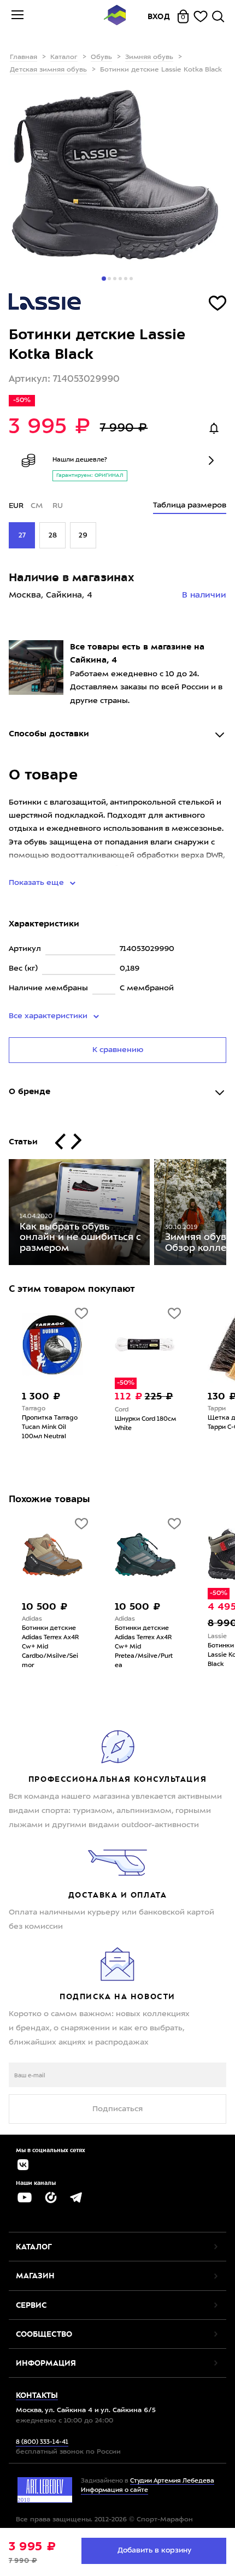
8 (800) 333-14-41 (42, 2442)
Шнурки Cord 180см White (58, 1424)
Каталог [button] (34, 2247)
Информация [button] (46, 2363)
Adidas (38, 1619)
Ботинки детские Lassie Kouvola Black (148, 1655)
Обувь (101, 57)
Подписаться (117, 2109)
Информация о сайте (114, 2491)
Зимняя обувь (149, 57)
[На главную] (115, 17)
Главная (23, 57)
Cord (35, 1410)
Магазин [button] (35, 2276)
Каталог (64, 57)
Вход (159, 16)
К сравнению (118, 1050)
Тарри (130, 1409)
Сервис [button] (31, 2305)
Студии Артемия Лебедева (172, 2481)
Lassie (130, 1637)
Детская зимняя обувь (48, 70)
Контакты (37, 2395)
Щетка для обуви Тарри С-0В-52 (149, 1423)
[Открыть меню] (17, 16)
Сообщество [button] (44, 2334)
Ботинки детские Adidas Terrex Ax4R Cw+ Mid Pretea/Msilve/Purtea (57, 1647)
